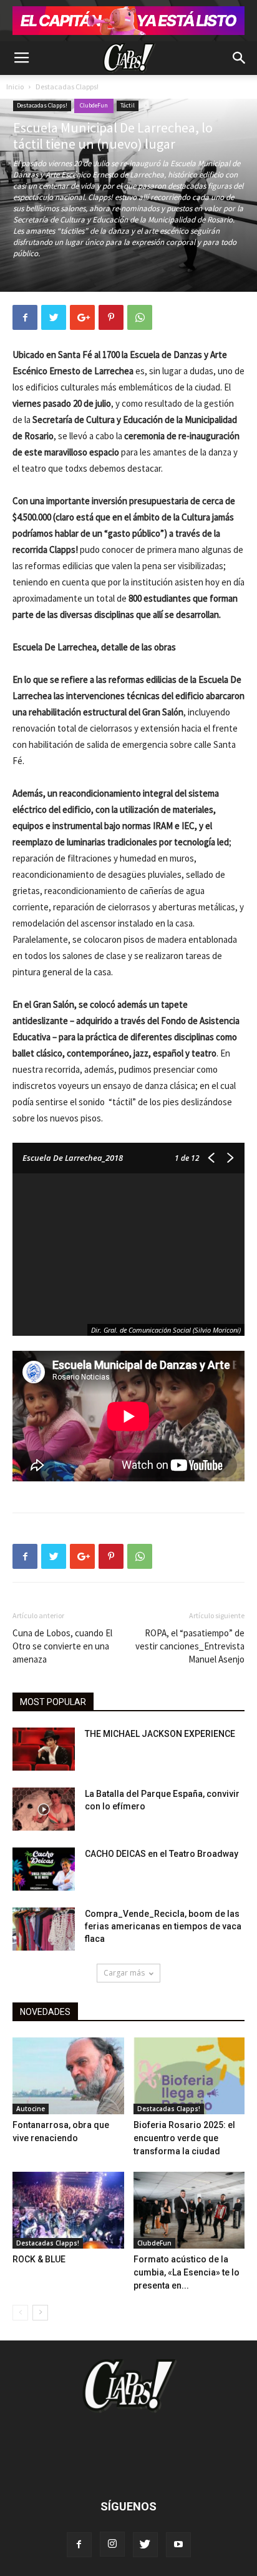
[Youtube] (178, 2545)
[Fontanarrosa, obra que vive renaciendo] (68, 2076)
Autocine (31, 2109)
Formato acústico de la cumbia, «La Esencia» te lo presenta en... (187, 2272)
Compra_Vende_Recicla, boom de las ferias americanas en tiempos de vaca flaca (163, 1926)
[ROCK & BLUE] (68, 2210)
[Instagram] (112, 2544)
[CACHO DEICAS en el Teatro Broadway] (44, 1869)
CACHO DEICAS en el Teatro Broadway (162, 1854)
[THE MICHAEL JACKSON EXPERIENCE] (44, 1749)
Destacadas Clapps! (67, 87)
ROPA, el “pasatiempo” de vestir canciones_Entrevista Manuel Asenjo (190, 1646)
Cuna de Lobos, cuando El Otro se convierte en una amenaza (62, 1646)
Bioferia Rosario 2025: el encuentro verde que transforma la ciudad (184, 2138)
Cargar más (124, 1973)
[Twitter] (145, 2545)
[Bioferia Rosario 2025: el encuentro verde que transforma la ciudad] (189, 2076)
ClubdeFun (94, 105)
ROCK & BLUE (39, 2259)
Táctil (128, 105)
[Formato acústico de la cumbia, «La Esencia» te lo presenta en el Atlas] (189, 2210)
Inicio (15, 87)
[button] (240, 58)
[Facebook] (79, 2545)
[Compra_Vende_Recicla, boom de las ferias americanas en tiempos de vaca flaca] (44, 1929)
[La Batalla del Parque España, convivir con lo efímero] (44, 1809)
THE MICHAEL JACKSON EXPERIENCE (160, 1734)
